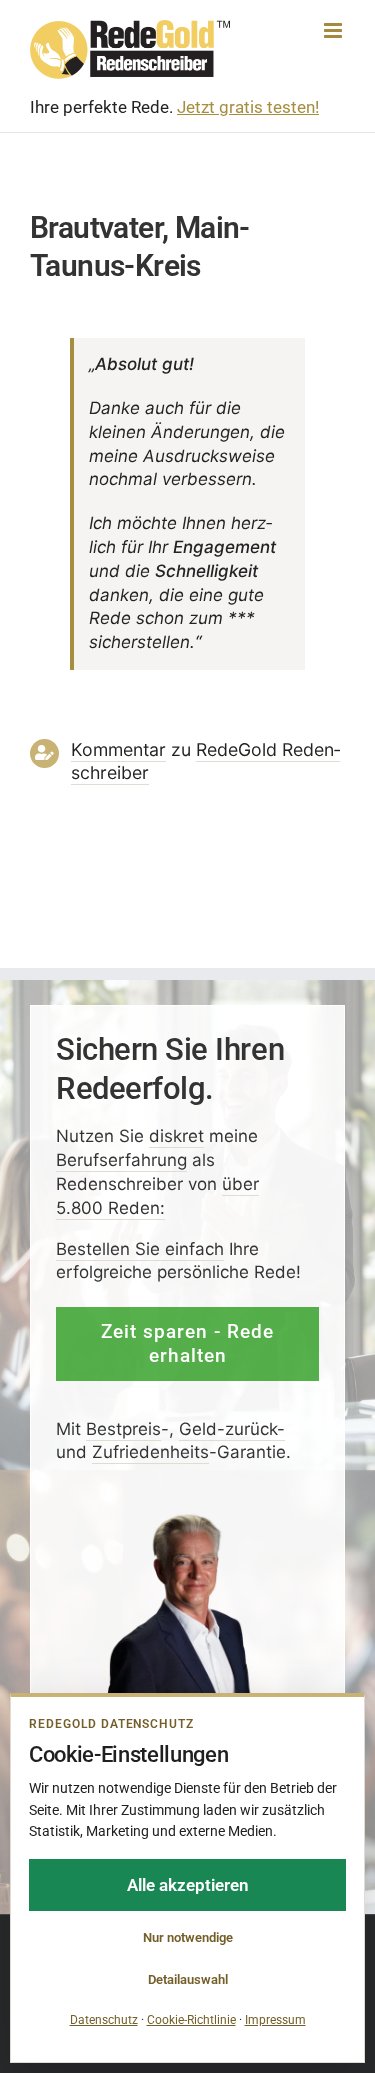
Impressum (275, 2020)
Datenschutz (104, 2020)
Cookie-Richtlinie (191, 2020)
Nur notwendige (188, 1937)
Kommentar (118, 749)
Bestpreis (123, 1428)
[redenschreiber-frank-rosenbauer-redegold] (187, 1520)
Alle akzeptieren (188, 1885)
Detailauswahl (188, 1979)
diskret (176, 1136)
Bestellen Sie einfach (140, 1248)
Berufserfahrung (121, 1160)
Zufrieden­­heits (150, 1452)
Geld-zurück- (232, 1428)
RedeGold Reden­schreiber (205, 761)
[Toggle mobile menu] (334, 30)
